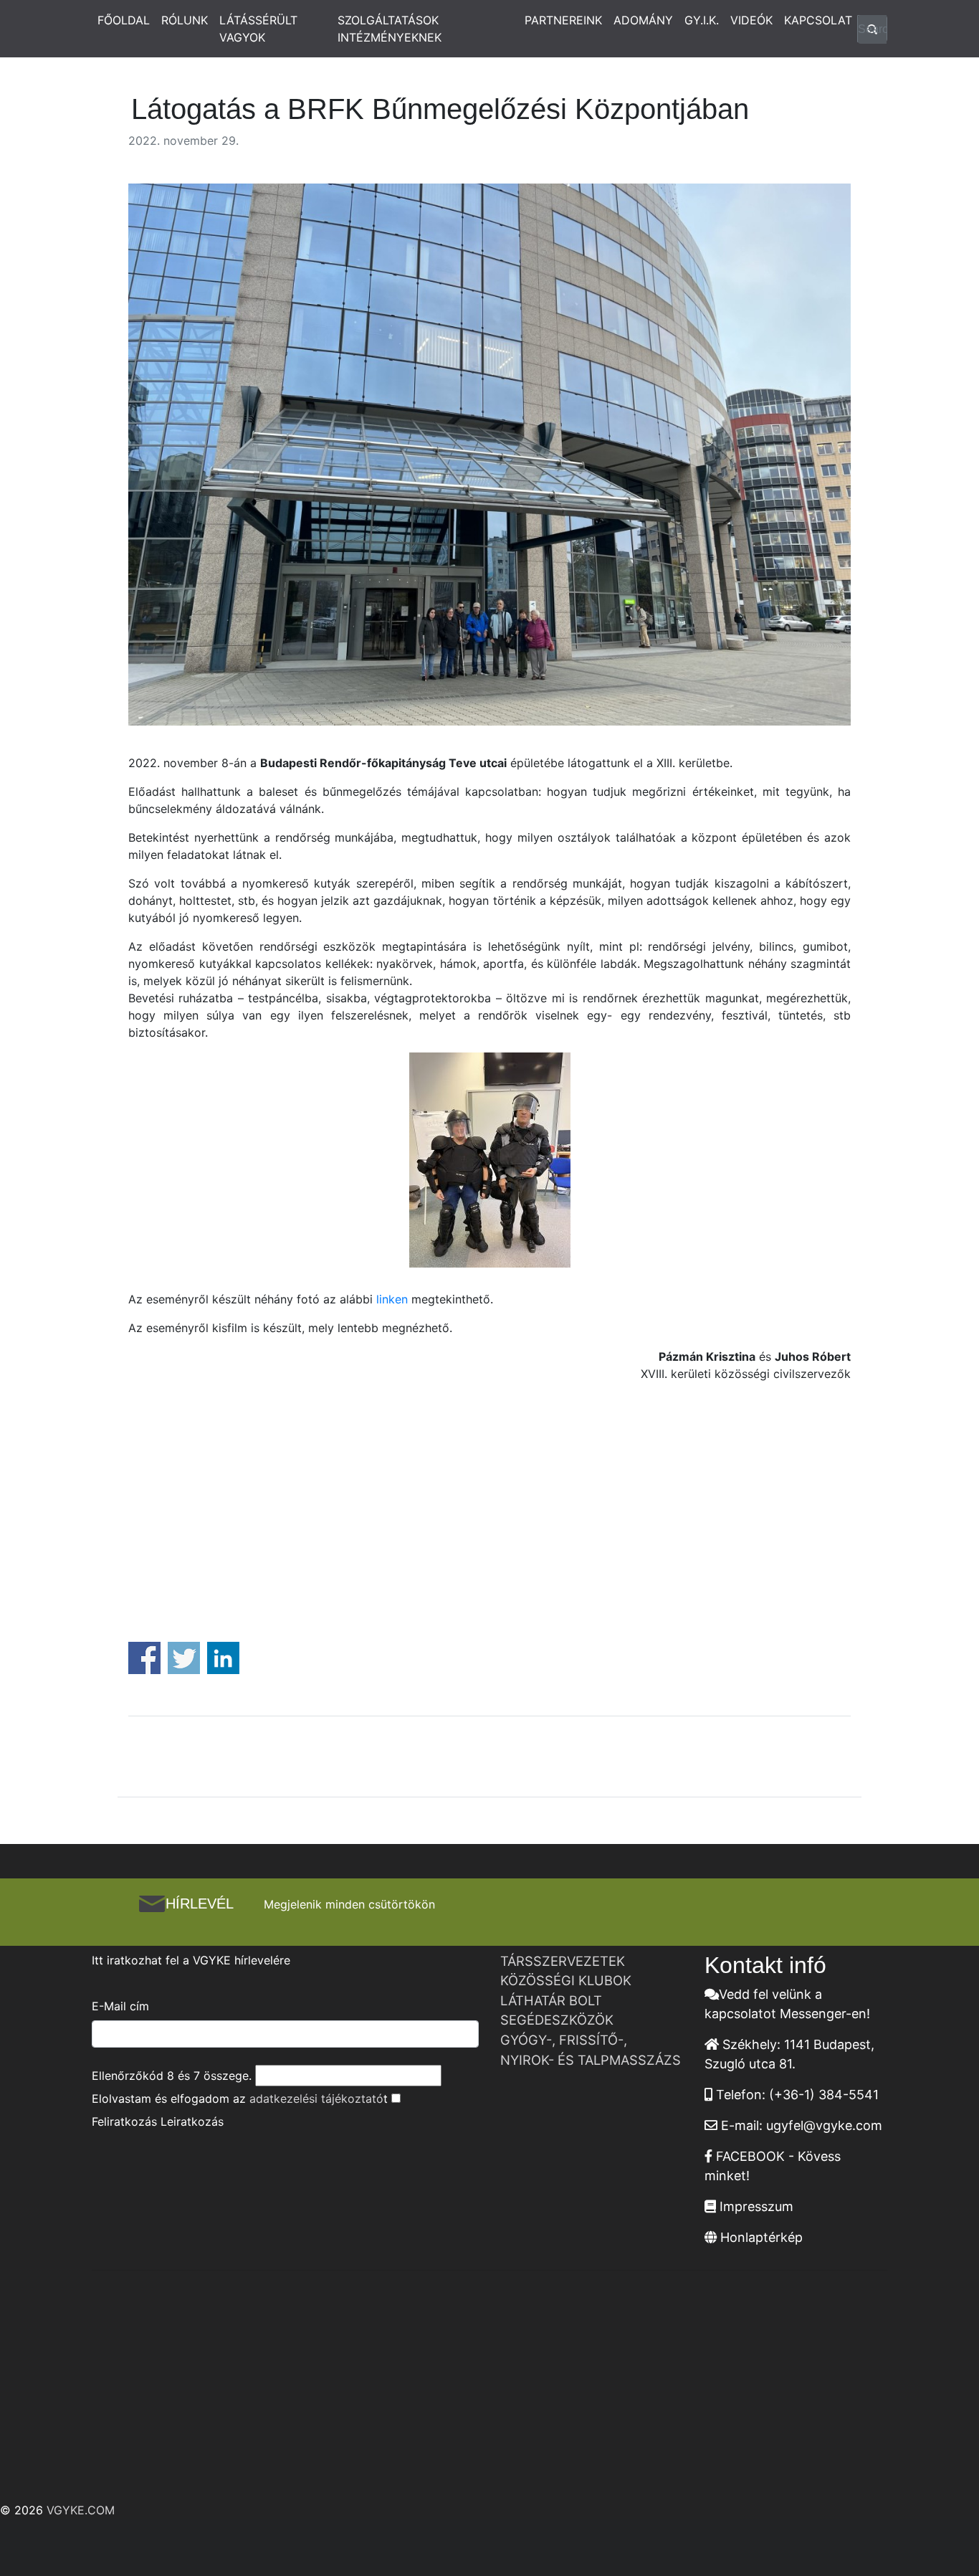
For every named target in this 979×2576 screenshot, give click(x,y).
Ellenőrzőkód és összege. (172, 2076)
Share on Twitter (184, 1658)
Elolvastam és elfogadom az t (240, 2099)
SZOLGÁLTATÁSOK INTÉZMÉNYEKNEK (390, 29)
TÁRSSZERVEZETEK (563, 1961)
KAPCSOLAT (818, 20)
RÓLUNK (185, 20)
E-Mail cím (120, 2006)
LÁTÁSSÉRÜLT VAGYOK (258, 29)
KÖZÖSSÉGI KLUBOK (566, 1980)
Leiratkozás (192, 2121)
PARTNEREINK (563, 20)
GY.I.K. (702, 20)
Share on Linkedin (223, 1658)
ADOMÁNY (643, 20)
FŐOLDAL (124, 20)
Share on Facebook (144, 1658)
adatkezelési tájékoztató (316, 2099)
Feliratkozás (124, 2121)
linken (392, 1299)
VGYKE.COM (81, 2510)
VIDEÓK (751, 20)
